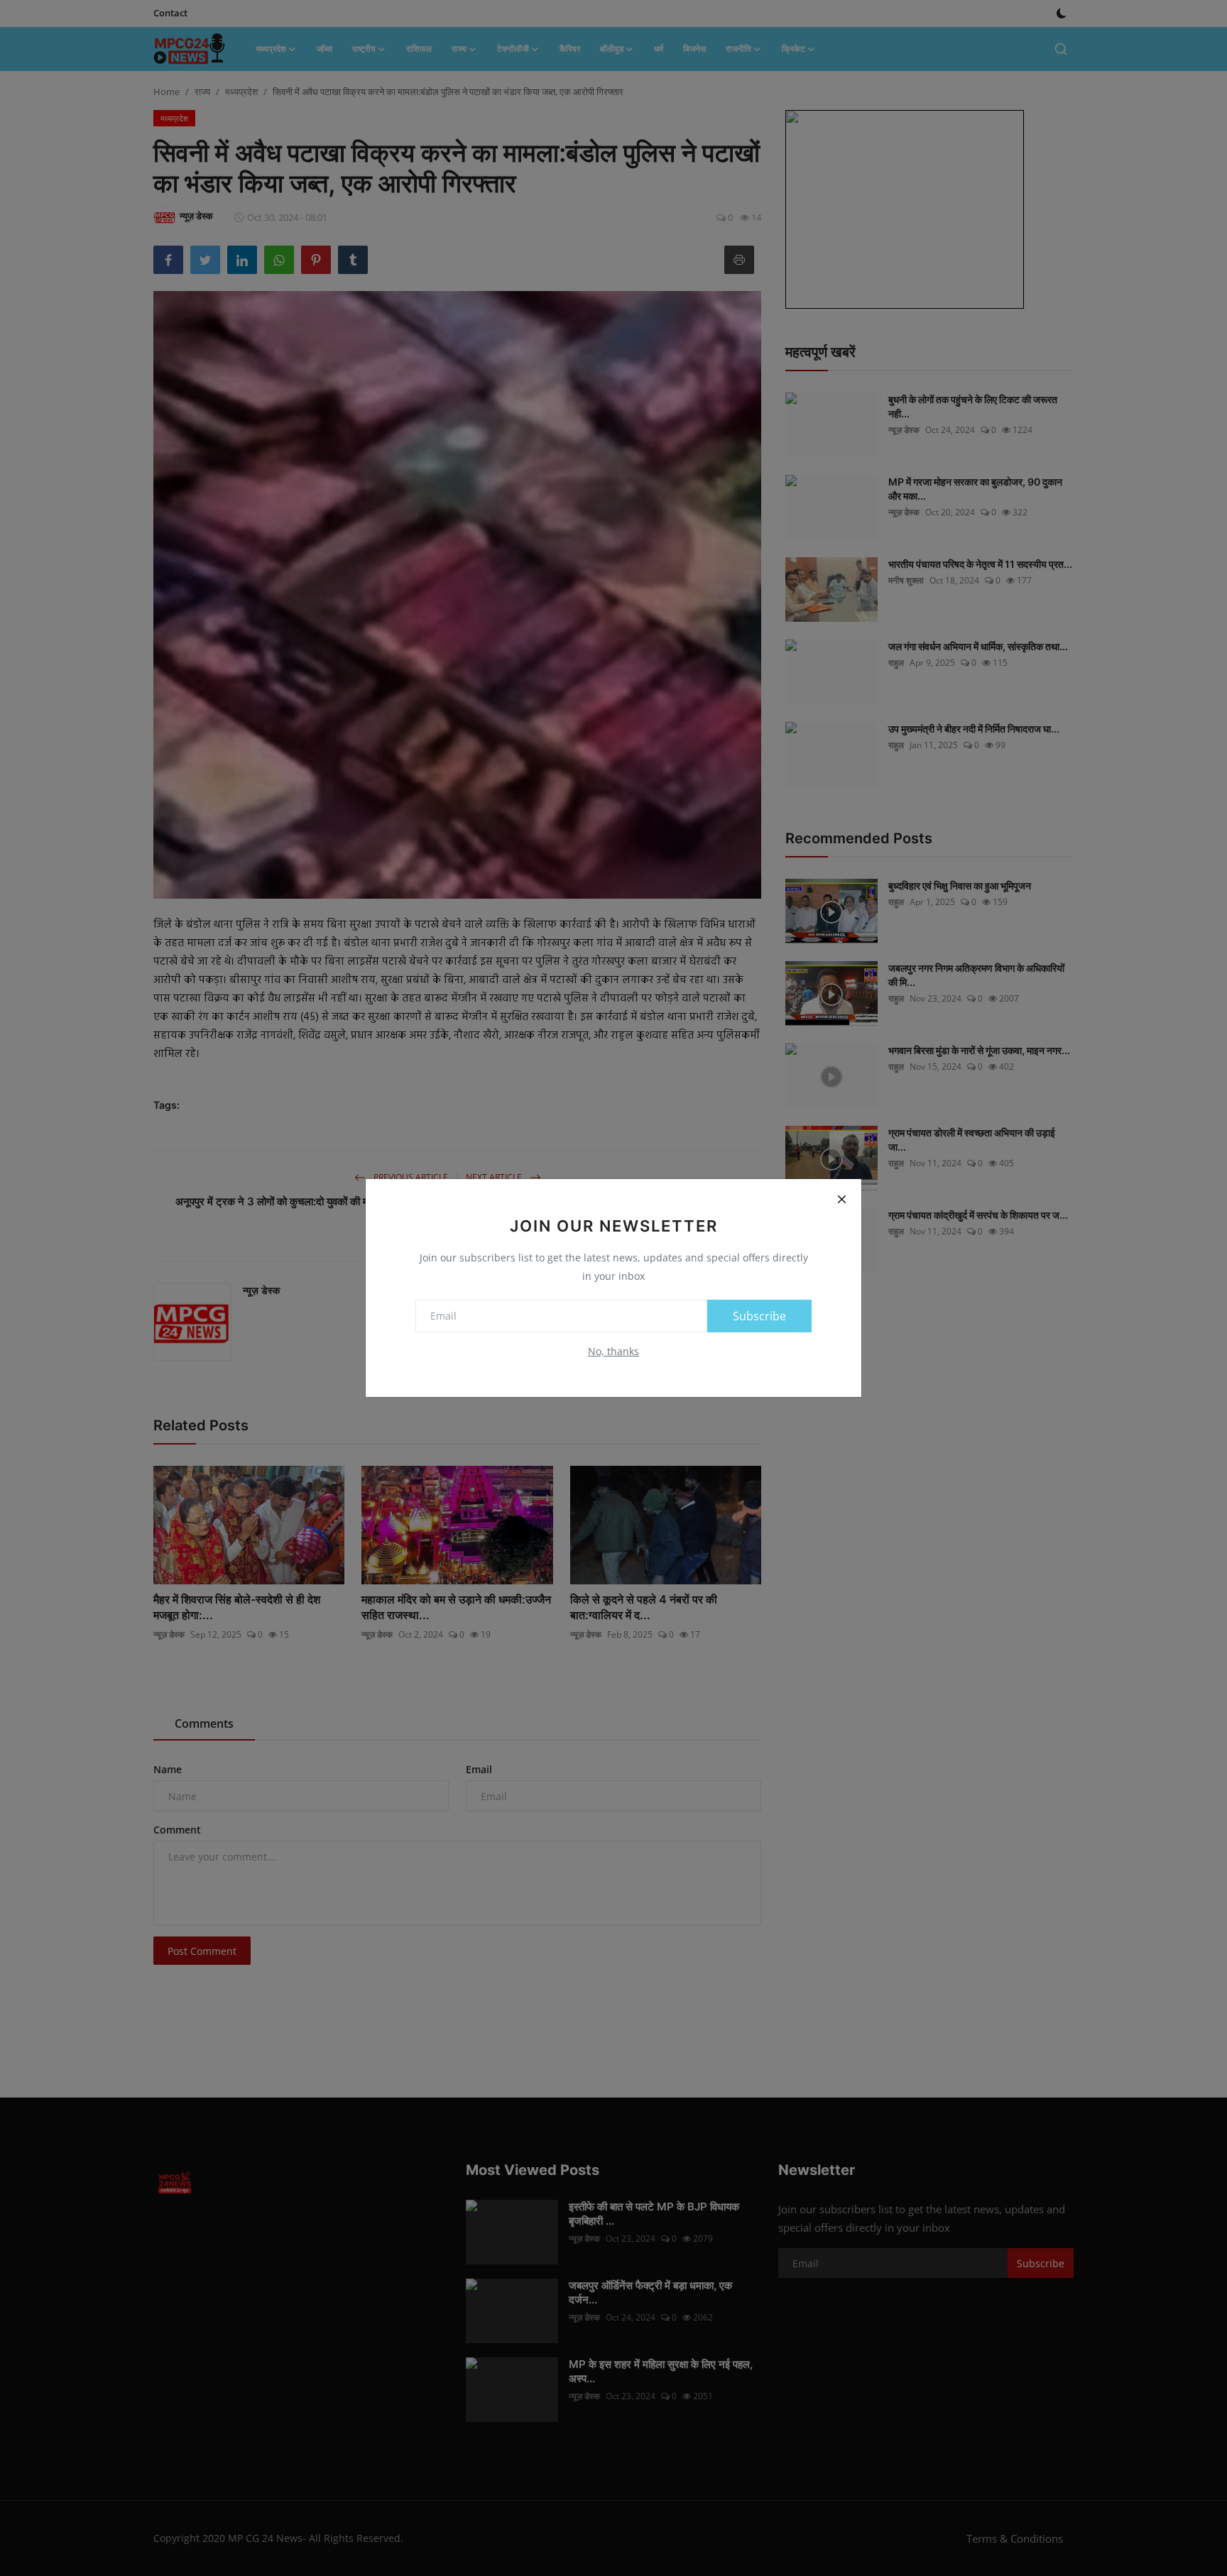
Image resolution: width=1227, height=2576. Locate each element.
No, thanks (613, 1351)
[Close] (841, 1199)
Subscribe (759, 1316)
